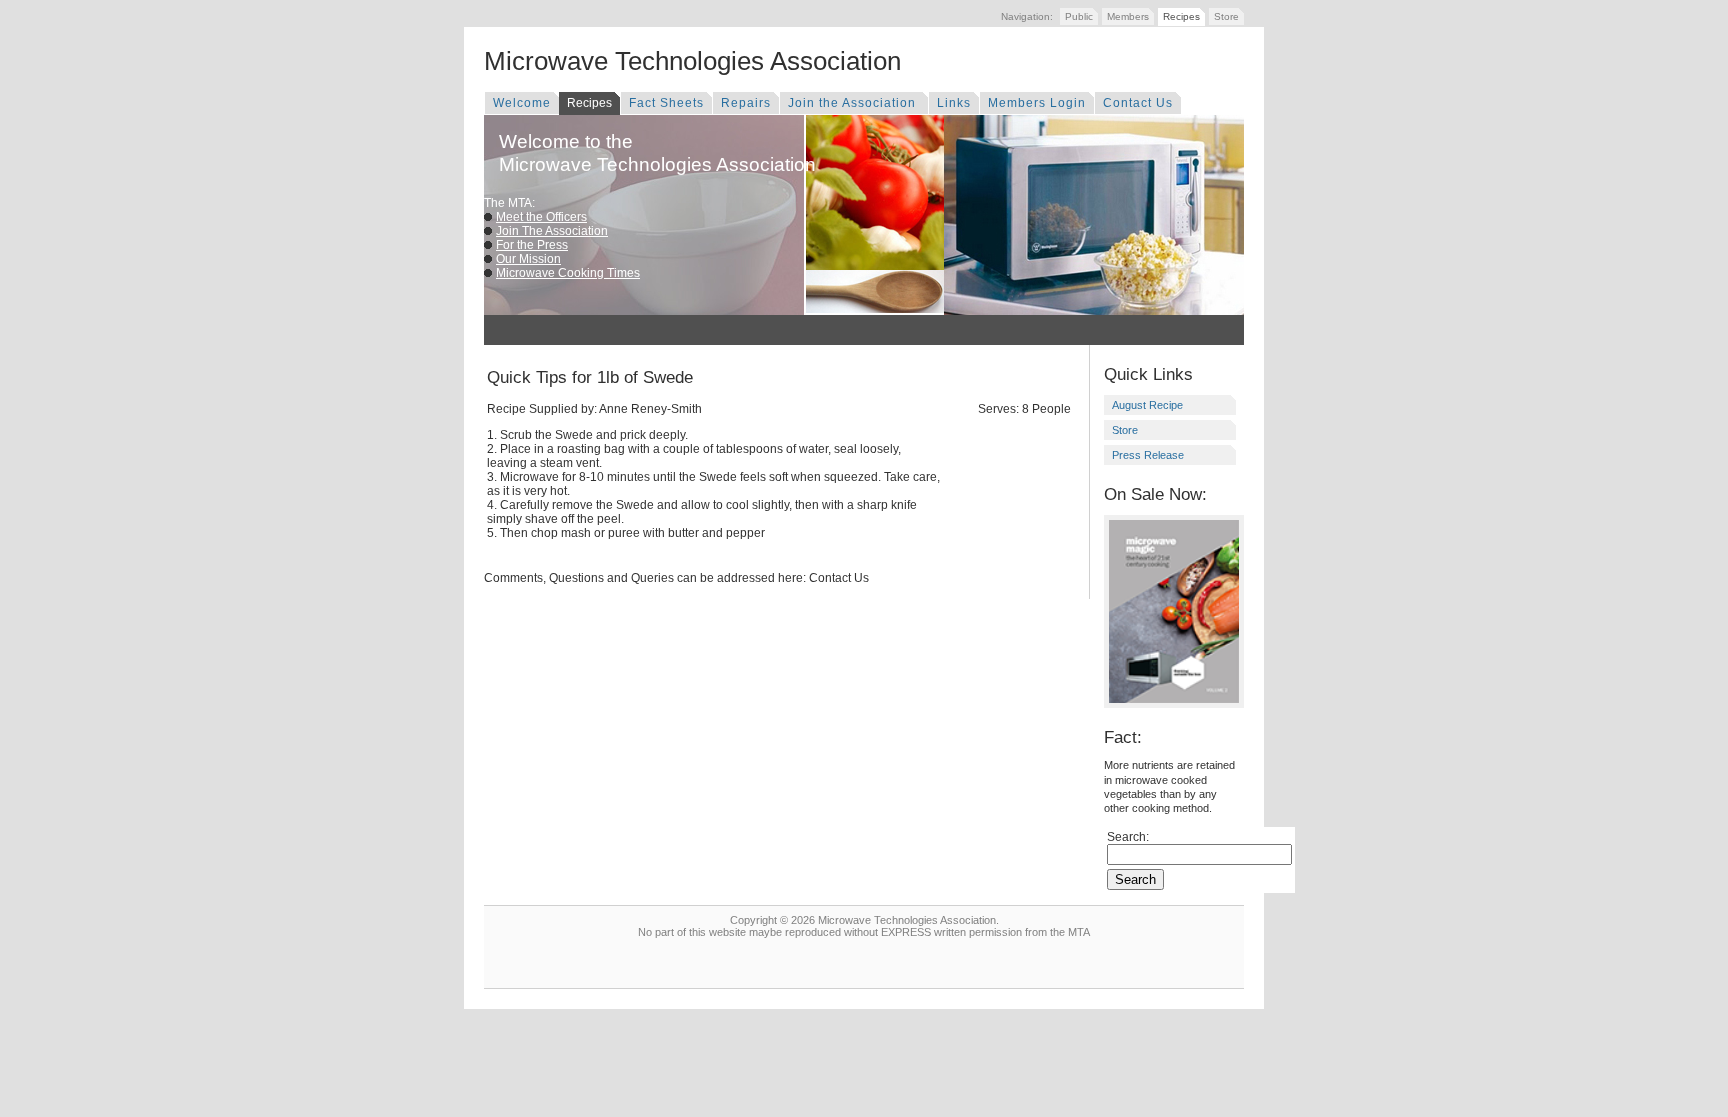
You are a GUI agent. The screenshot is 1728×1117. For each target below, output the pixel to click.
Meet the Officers (541, 217)
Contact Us (1138, 103)
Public (1079, 16)
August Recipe (1147, 405)
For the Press (532, 245)
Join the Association (854, 103)
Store (1226, 16)
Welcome (522, 103)
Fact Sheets (666, 103)
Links (954, 103)
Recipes (1181, 16)
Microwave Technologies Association (692, 61)
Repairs (746, 103)
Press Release (1148, 455)
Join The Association (552, 231)
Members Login (1037, 103)
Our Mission (528, 259)
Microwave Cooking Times (568, 273)
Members (1128, 16)
